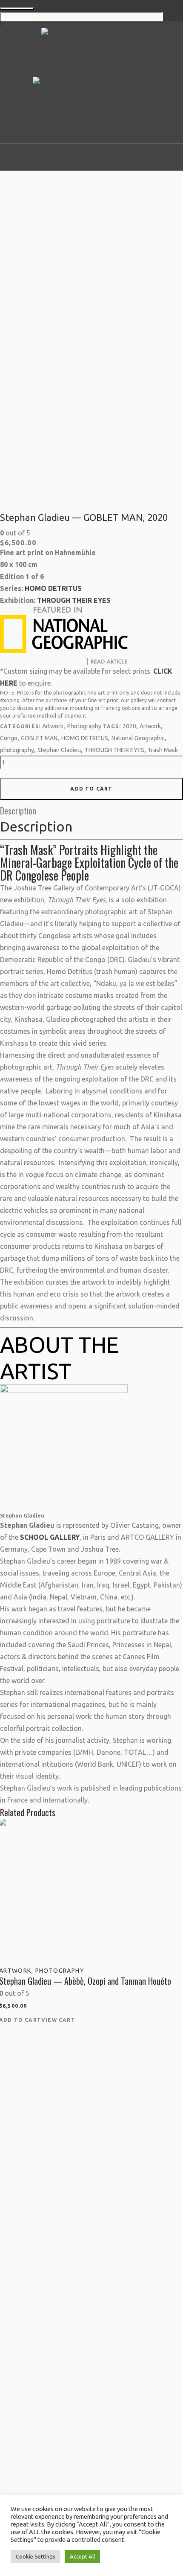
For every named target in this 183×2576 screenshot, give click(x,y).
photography (17, 750)
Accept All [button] (82, 2556)
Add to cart (91, 789)
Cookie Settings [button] (36, 2556)
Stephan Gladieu (59, 750)
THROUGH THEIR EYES (74, 600)
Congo (9, 738)
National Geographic (138, 738)
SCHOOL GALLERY (50, 1537)
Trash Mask (163, 750)
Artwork (53, 726)
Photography (84, 726)
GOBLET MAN (39, 738)
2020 (129, 726)
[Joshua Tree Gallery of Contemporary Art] (91, 81)
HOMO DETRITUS (53, 588)
